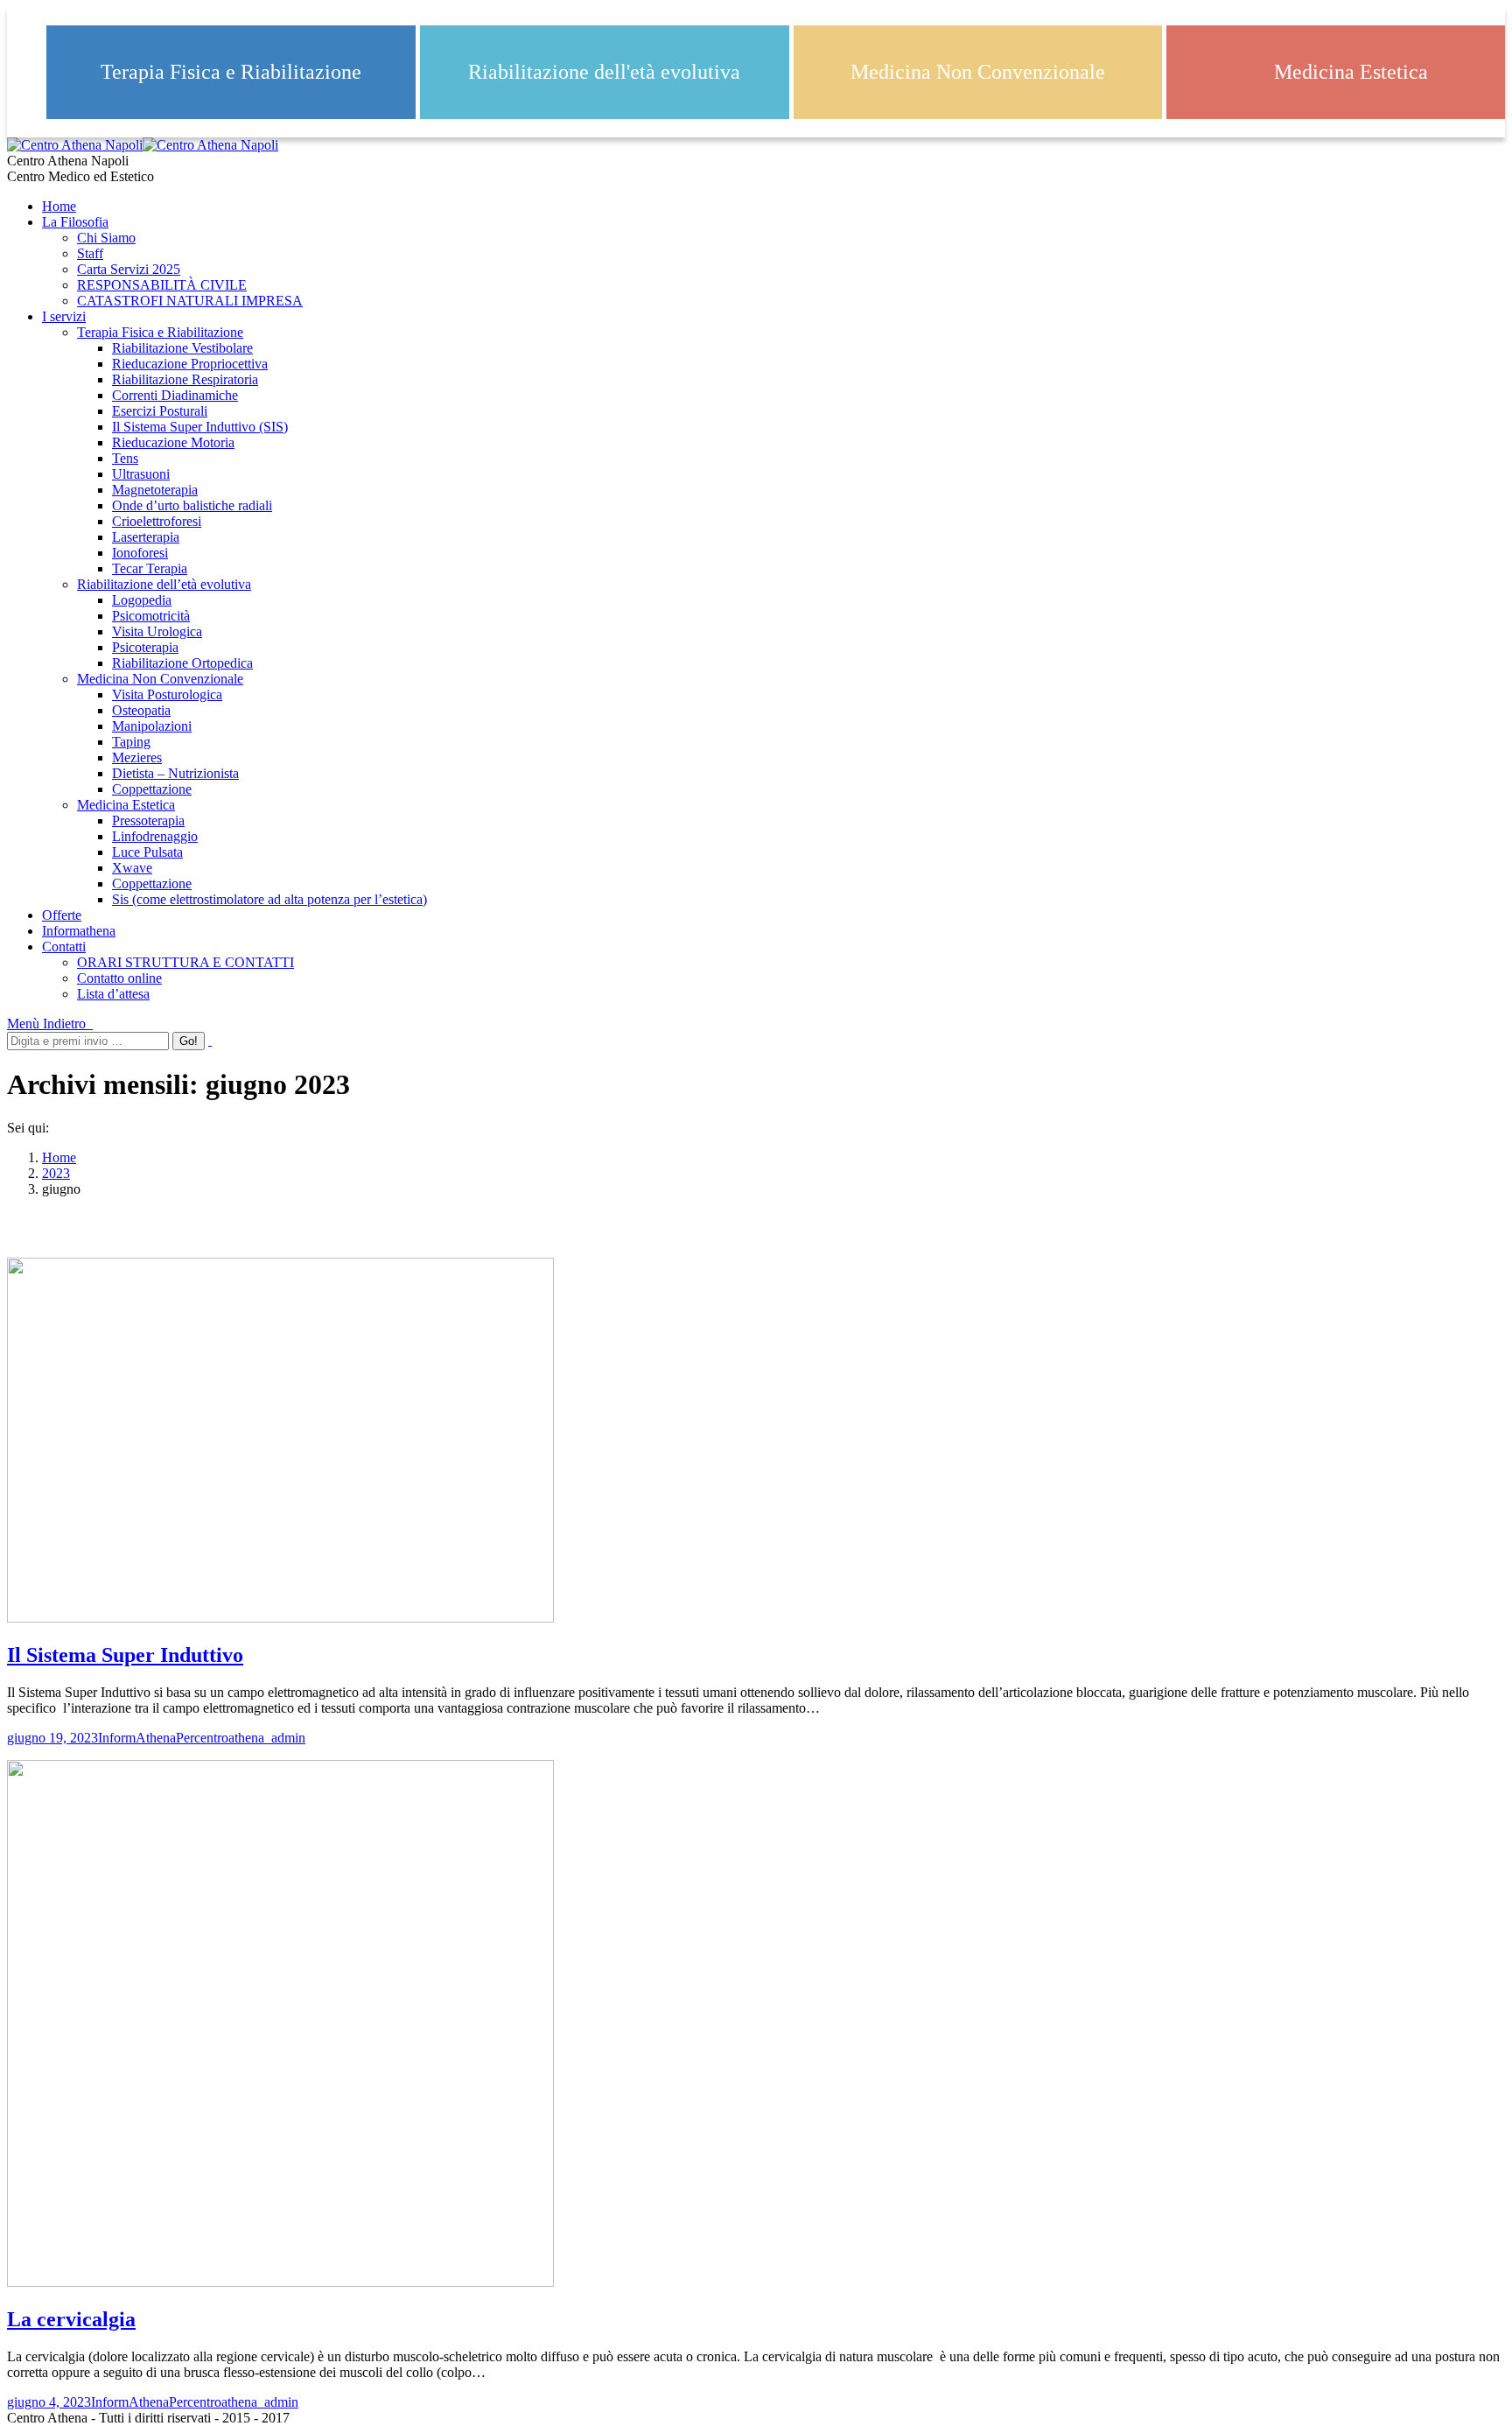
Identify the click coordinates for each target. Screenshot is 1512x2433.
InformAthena (137, 1738)
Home (59, 1157)
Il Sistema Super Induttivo (125, 1655)
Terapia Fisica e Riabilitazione (231, 72)
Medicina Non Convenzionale (978, 72)
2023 (56, 1173)
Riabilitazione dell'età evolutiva (604, 72)
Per (241, 1738)
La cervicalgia (71, 2319)
